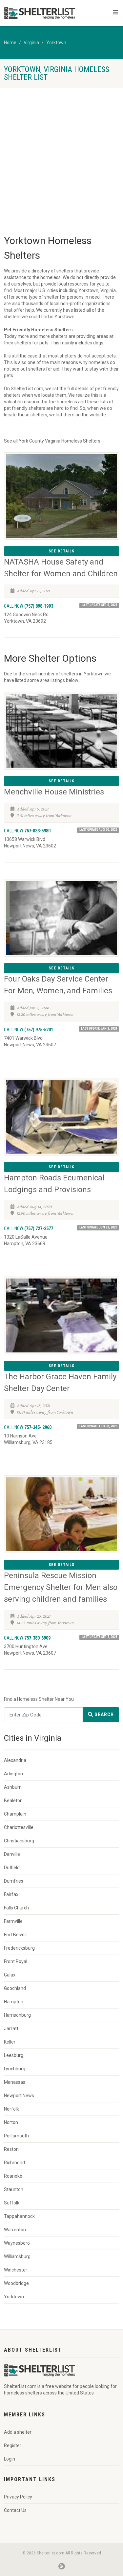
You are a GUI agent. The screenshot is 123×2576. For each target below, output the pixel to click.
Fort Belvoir (16, 1935)
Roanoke (13, 2176)
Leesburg (14, 2055)
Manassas (15, 2082)
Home (10, 43)
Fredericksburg (19, 1948)
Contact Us (15, 2510)
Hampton (14, 2002)
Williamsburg (17, 2256)
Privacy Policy (18, 2497)
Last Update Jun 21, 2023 (98, 1227)
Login (10, 2459)
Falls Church (16, 1908)
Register (13, 2445)
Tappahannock (19, 2216)
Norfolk (11, 2109)
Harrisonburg (17, 2015)
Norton (11, 2122)
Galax (10, 1975)
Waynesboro (17, 2243)
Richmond (14, 2163)
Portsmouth (16, 2136)
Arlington (13, 1774)
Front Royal (16, 1961)
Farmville (13, 1921)
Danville (12, 1854)
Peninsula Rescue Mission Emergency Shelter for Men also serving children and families (61, 1587)
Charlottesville (19, 1827)
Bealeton (13, 1801)
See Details (61, 551)
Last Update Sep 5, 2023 (99, 605)
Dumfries (14, 1881)
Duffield (12, 1868)
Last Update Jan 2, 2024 (99, 1028)
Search (103, 1714)
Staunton (14, 2189)
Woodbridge (16, 2283)
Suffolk (12, 2203)
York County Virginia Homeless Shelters (60, 441)
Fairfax (11, 1894)
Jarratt (11, 2028)
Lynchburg (15, 2069)
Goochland (15, 1988)
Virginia (31, 43)
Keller (10, 2042)
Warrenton (15, 2230)
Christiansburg (19, 1841)
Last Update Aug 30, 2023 (98, 830)
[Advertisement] (61, 152)
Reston (11, 2149)
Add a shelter (18, 2432)
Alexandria (15, 1760)
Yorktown (56, 43)
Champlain (15, 1814)
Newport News (19, 2096)
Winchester (16, 2270)
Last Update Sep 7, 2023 (99, 1637)
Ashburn (13, 1787)
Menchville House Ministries (54, 792)
